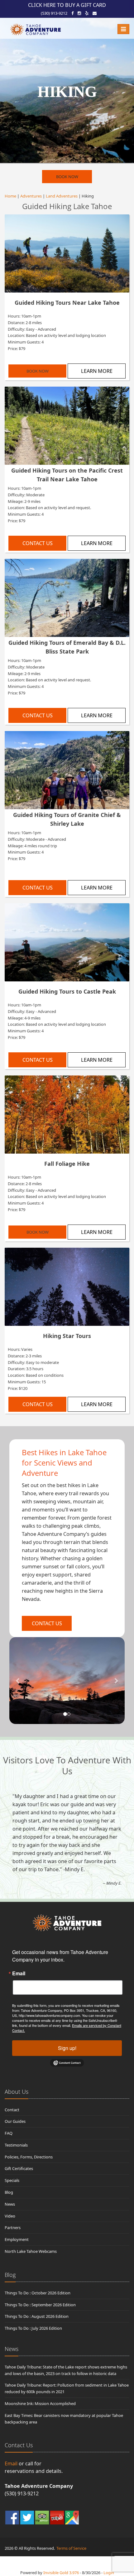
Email (19, 1973)
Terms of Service (71, 2548)
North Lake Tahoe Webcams (31, 2251)
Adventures (31, 196)
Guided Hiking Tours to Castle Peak (67, 991)
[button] (18, 1681)
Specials (12, 2180)
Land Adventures (62, 196)
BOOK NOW (67, 177)
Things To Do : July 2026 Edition (33, 2328)
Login (109, 2573)
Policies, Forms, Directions (29, 2157)
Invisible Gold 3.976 (62, 2573)
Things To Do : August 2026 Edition (37, 2316)
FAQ (9, 2133)
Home (10, 196)
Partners (13, 2228)
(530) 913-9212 (54, 13)
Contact (12, 2110)
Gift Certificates (19, 2168)
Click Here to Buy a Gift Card (67, 5)
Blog (9, 2192)
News (10, 2204)
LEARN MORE (97, 371)
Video (10, 2216)
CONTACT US (38, 543)
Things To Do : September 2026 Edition (40, 2305)
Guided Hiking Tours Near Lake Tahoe (67, 303)
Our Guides (15, 2121)
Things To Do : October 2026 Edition (38, 2293)
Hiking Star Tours (67, 1336)
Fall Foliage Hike (67, 1164)
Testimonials (16, 2145)
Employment (17, 2239)
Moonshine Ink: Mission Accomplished (40, 2403)
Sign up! (67, 2048)
